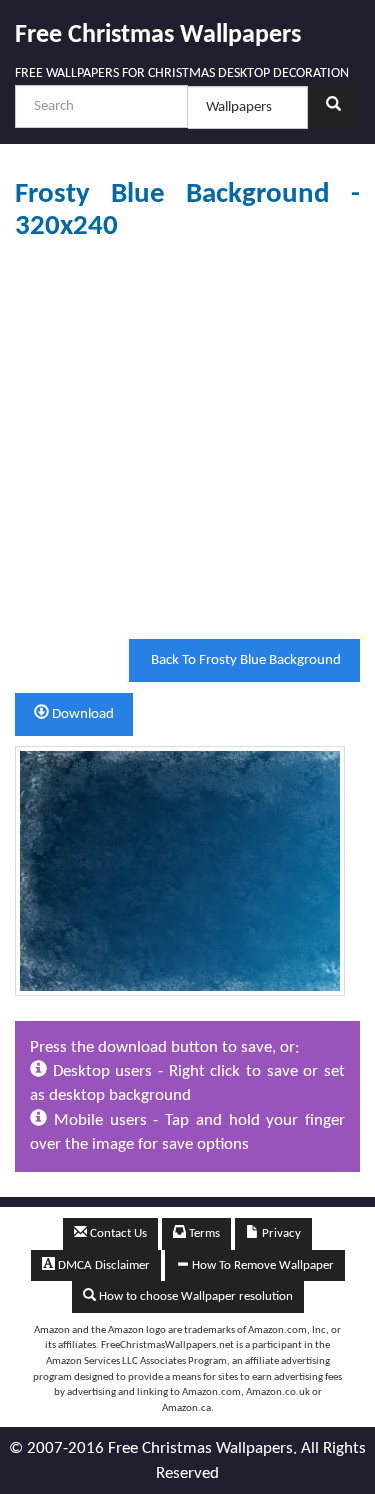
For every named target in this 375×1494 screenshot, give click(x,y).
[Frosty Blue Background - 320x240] (180, 870)
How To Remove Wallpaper (261, 1265)
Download (81, 714)
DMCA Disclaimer (102, 1265)
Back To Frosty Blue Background (244, 660)
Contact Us (117, 1233)
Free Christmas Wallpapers (158, 35)
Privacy (280, 1233)
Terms (203, 1233)
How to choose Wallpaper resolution (194, 1296)
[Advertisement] (187, 440)
